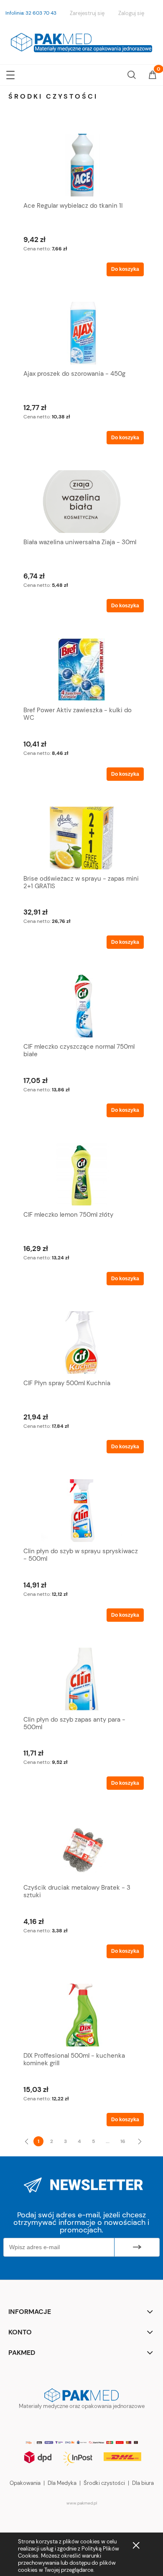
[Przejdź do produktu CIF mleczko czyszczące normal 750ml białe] (81, 1006)
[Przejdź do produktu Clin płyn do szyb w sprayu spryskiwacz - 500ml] (81, 1511)
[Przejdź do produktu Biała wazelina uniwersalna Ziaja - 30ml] (81, 502)
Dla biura (143, 2483)
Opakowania (25, 2483)
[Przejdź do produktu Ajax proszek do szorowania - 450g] (81, 333)
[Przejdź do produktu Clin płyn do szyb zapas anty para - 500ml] (81, 1679)
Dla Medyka (62, 2483)
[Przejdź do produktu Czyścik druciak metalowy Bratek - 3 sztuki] (81, 1847)
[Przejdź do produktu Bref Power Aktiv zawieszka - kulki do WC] (81, 670)
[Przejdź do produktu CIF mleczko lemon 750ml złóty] (81, 1174)
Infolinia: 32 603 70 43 (31, 13)
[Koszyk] (153, 76)
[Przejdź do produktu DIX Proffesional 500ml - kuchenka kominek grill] (81, 2015)
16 (123, 2141)
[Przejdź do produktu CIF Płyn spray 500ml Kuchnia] (81, 1343)
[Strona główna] (81, 41)
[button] (10, 73)
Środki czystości (104, 2483)
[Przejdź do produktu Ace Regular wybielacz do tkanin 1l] (81, 165)
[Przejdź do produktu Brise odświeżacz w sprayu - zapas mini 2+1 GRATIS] (81, 838)
